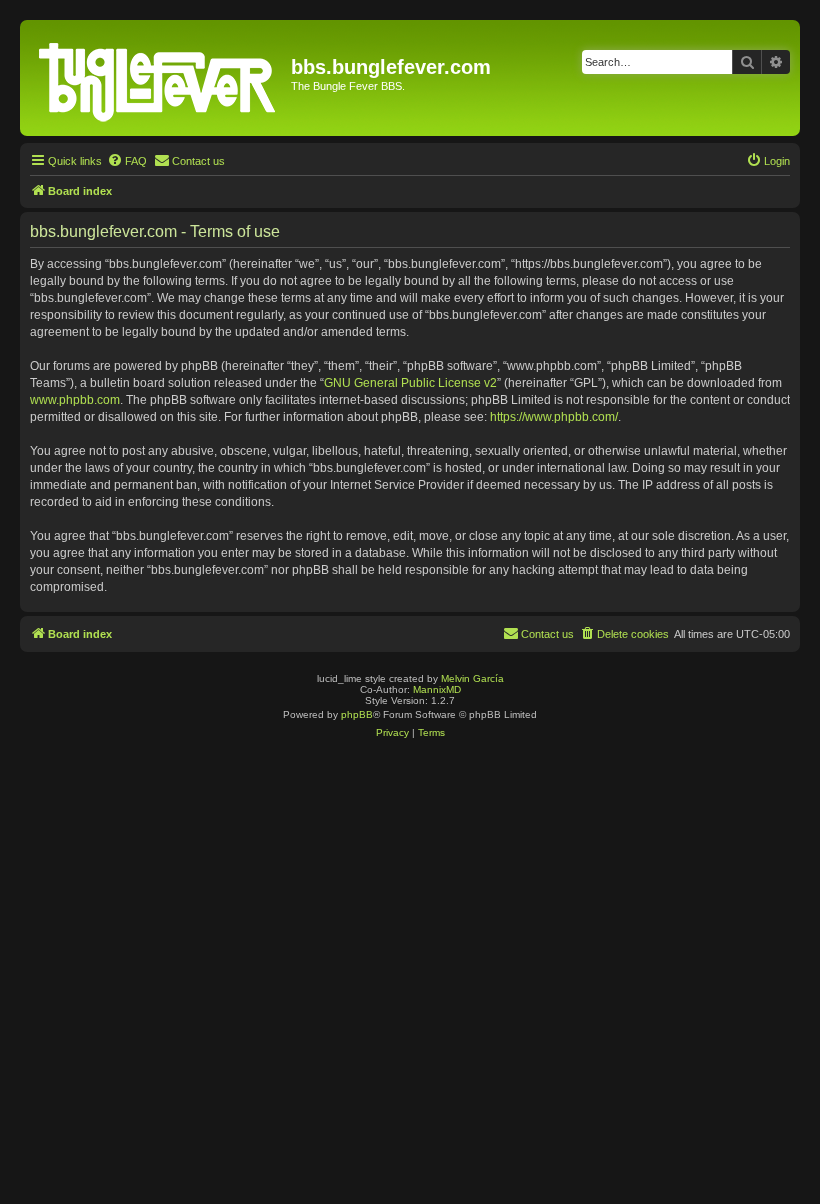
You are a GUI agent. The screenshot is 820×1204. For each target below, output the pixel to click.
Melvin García (472, 678)
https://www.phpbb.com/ (554, 417)
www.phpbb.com (75, 400)
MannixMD (437, 689)
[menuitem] (127, 161)
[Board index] (158, 78)
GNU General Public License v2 (410, 383)
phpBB (357, 714)
